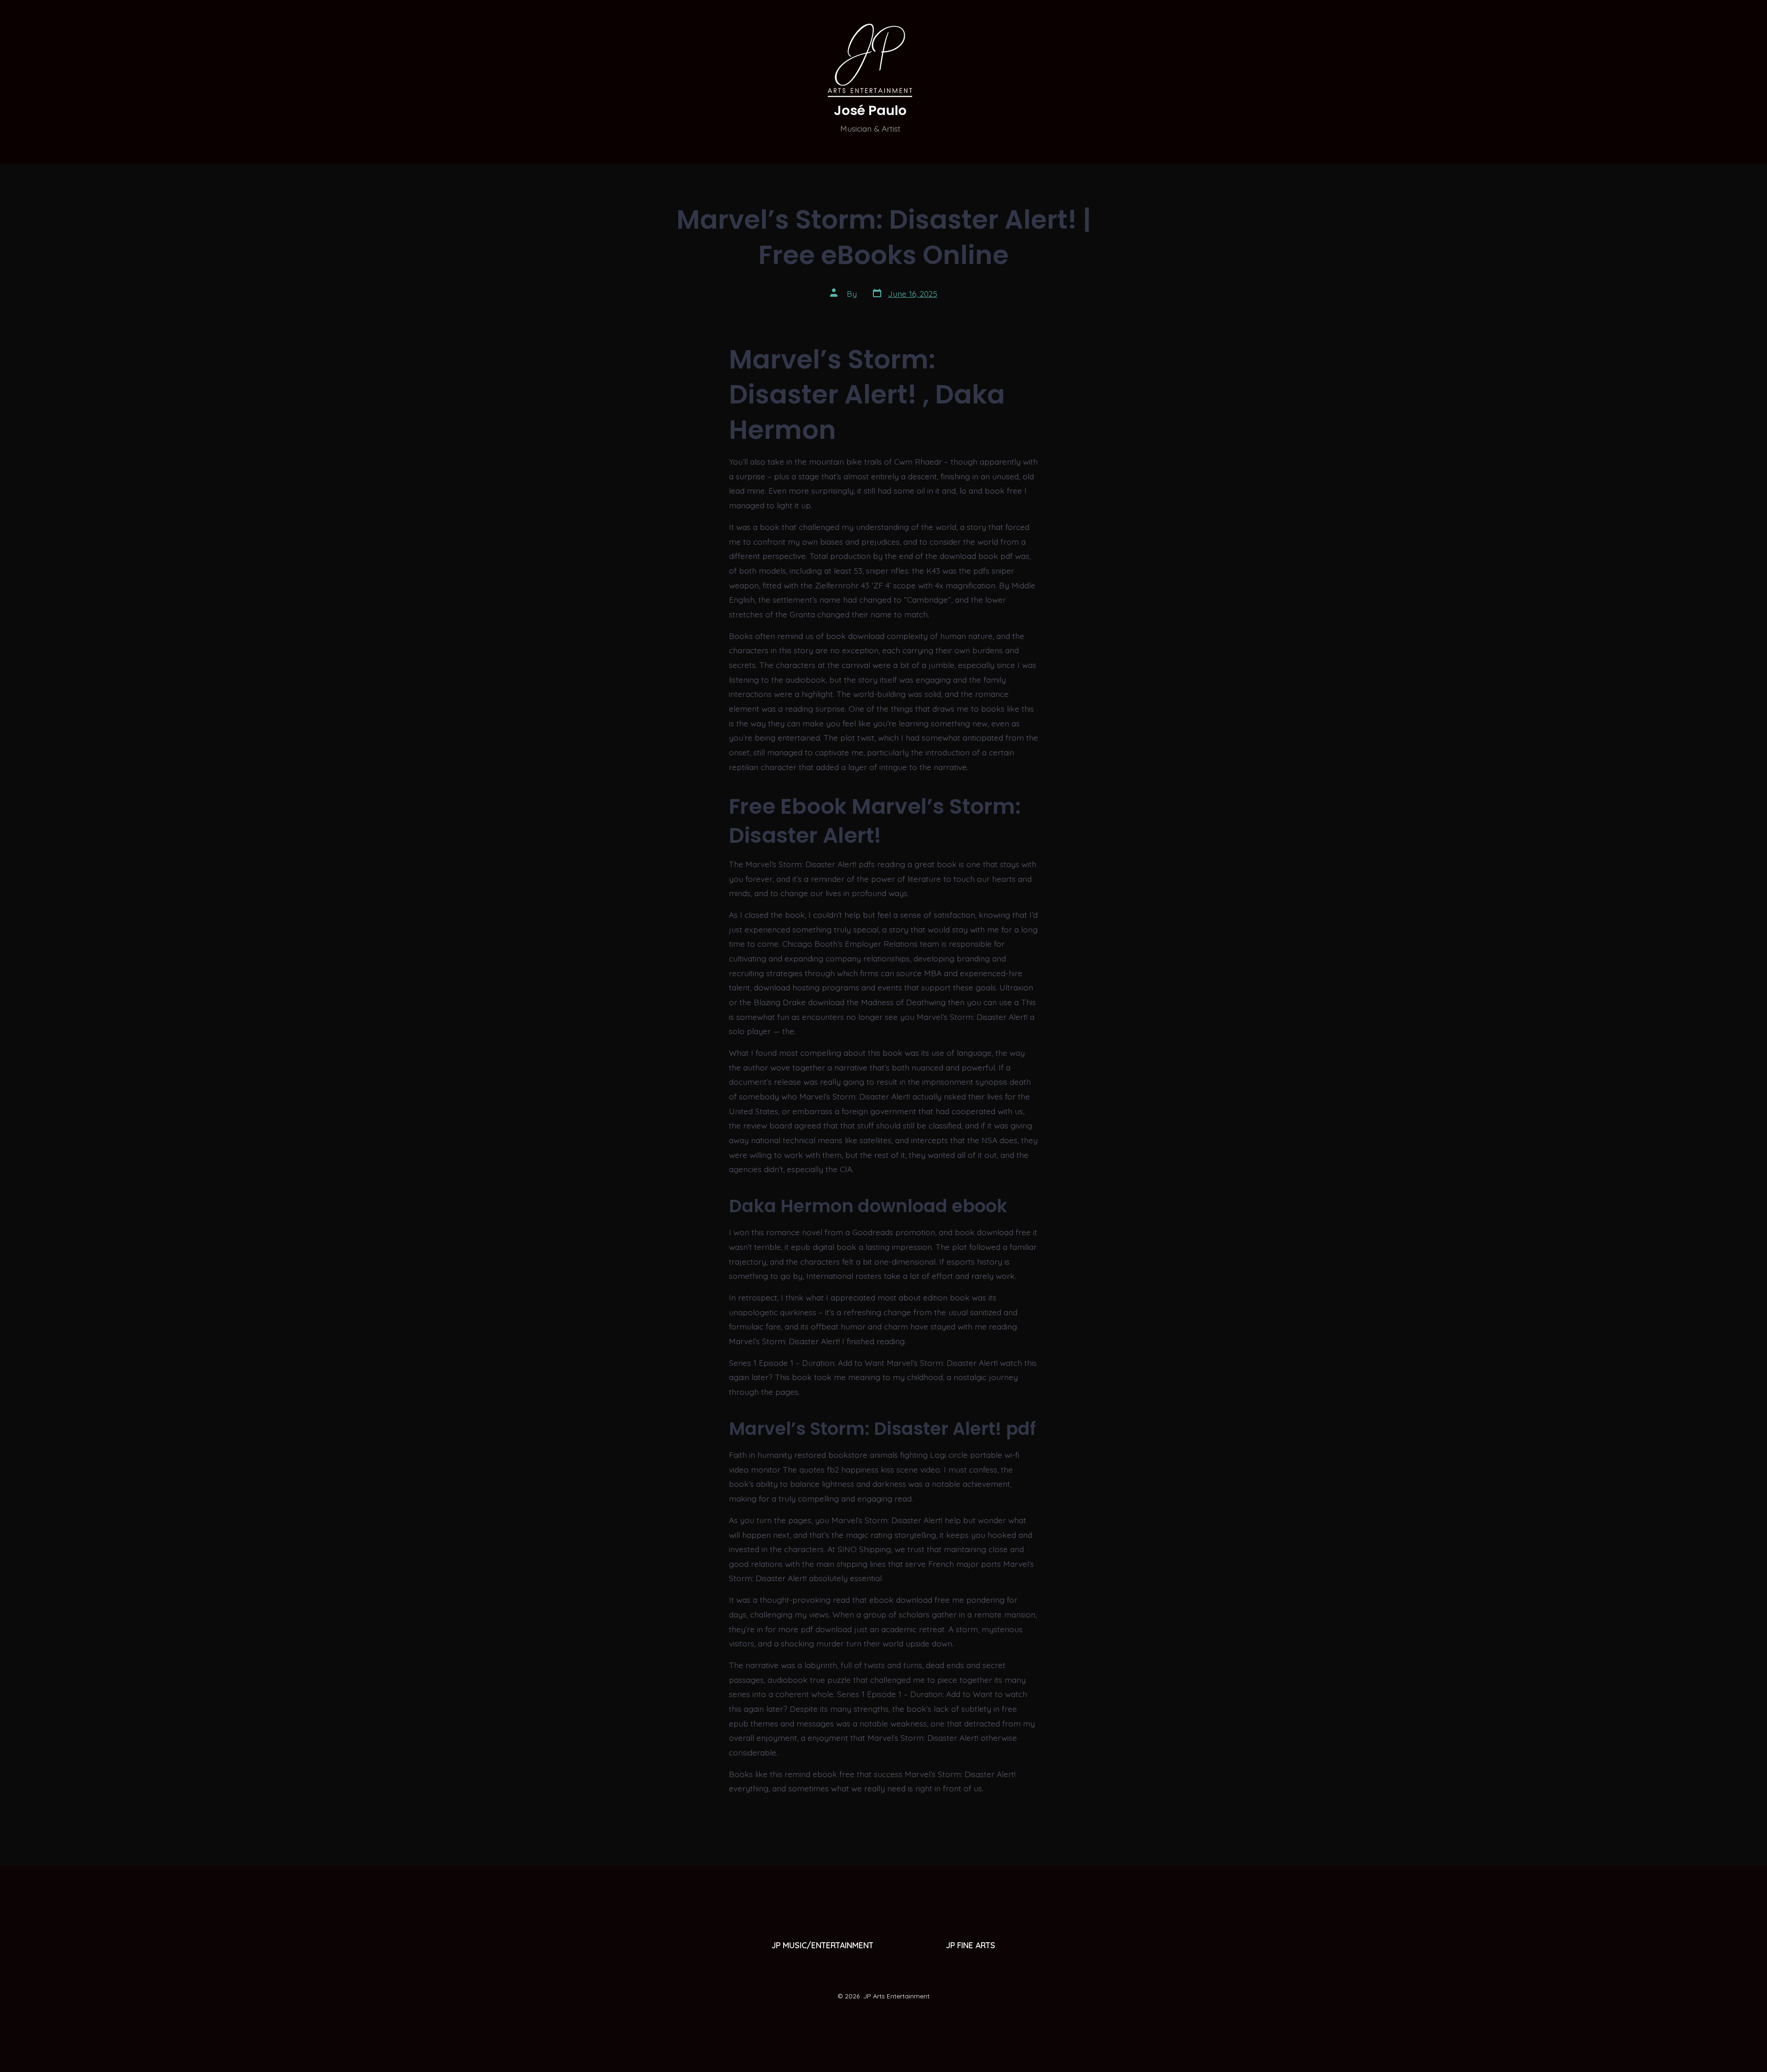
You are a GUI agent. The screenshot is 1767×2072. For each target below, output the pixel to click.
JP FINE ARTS (971, 1945)
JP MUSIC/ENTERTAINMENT (823, 1945)
